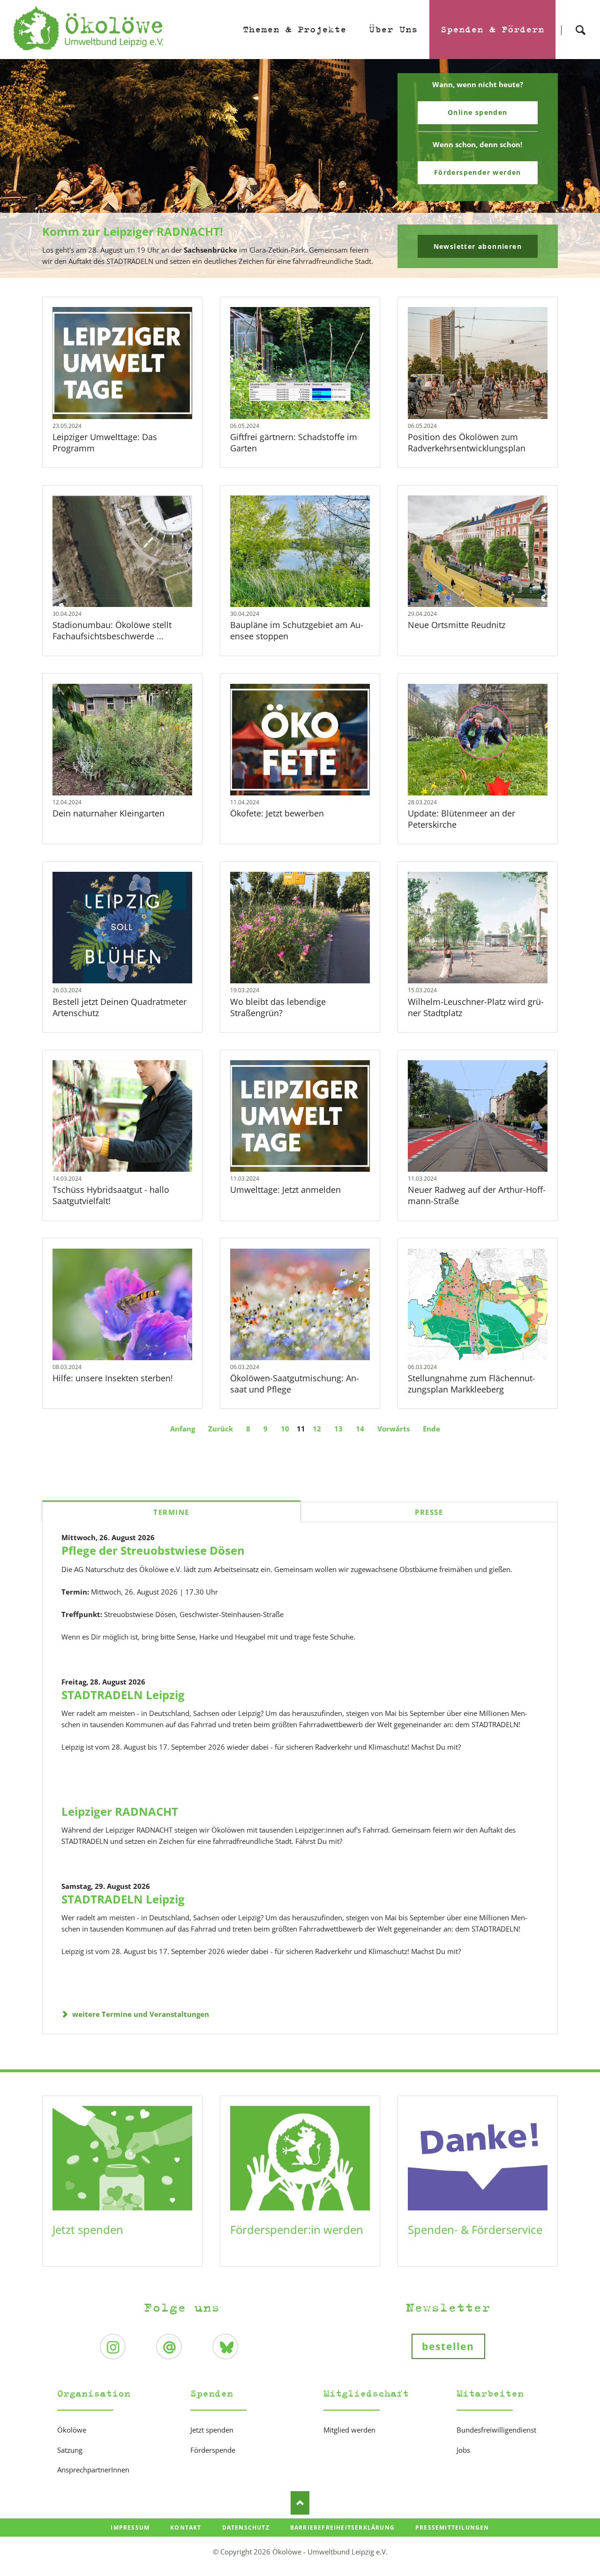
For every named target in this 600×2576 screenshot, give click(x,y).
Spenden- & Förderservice (475, 2229)
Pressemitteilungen (452, 2527)
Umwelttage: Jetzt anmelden (285, 1190)
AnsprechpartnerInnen (93, 2470)
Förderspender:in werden (297, 2229)
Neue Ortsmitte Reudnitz (457, 625)
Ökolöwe (72, 2430)
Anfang (183, 1429)
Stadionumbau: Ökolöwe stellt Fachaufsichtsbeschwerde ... (112, 630)
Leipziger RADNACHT (120, 1811)
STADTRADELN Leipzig (123, 1695)
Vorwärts (394, 1429)
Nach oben (300, 2503)
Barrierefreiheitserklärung (342, 2527)
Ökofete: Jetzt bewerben (277, 813)
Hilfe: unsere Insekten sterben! (113, 1378)
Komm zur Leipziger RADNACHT (296, 272)
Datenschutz (246, 2527)
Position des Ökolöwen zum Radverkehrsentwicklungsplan (467, 442)
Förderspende (213, 2450)
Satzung (70, 2450)
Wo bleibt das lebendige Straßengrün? (278, 1007)
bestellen (448, 2346)
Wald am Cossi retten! (304, 272)
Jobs (463, 2450)
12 (317, 1429)
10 (285, 1429)
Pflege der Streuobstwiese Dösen (153, 1550)
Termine (171, 1512)
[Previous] (22, 169)
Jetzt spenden (88, 2229)
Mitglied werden (349, 2430)
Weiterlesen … (122, 363)
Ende (431, 1429)
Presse (429, 1512)
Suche (580, 22)
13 (338, 1429)
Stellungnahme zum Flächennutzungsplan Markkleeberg (472, 1384)
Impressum (130, 2527)
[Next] (578, 169)
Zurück (221, 1429)
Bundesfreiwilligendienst (496, 2430)
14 (360, 1429)
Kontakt (186, 2527)
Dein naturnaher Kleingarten (109, 813)
